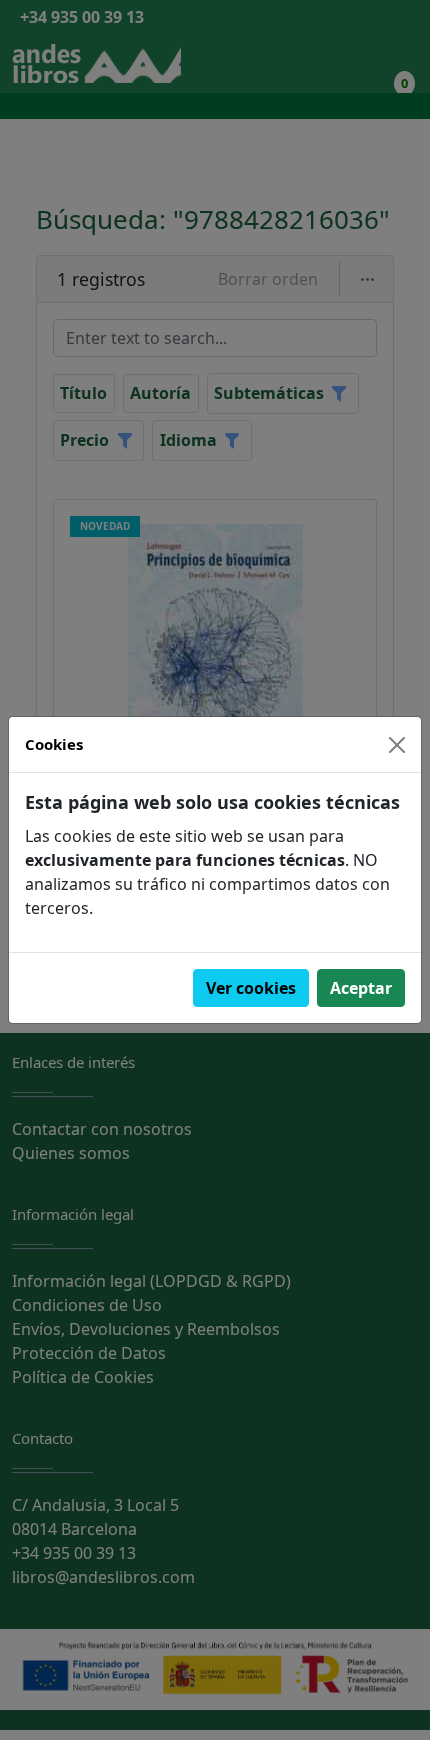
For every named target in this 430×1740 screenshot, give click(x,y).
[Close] (397, 745)
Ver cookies (251, 988)
